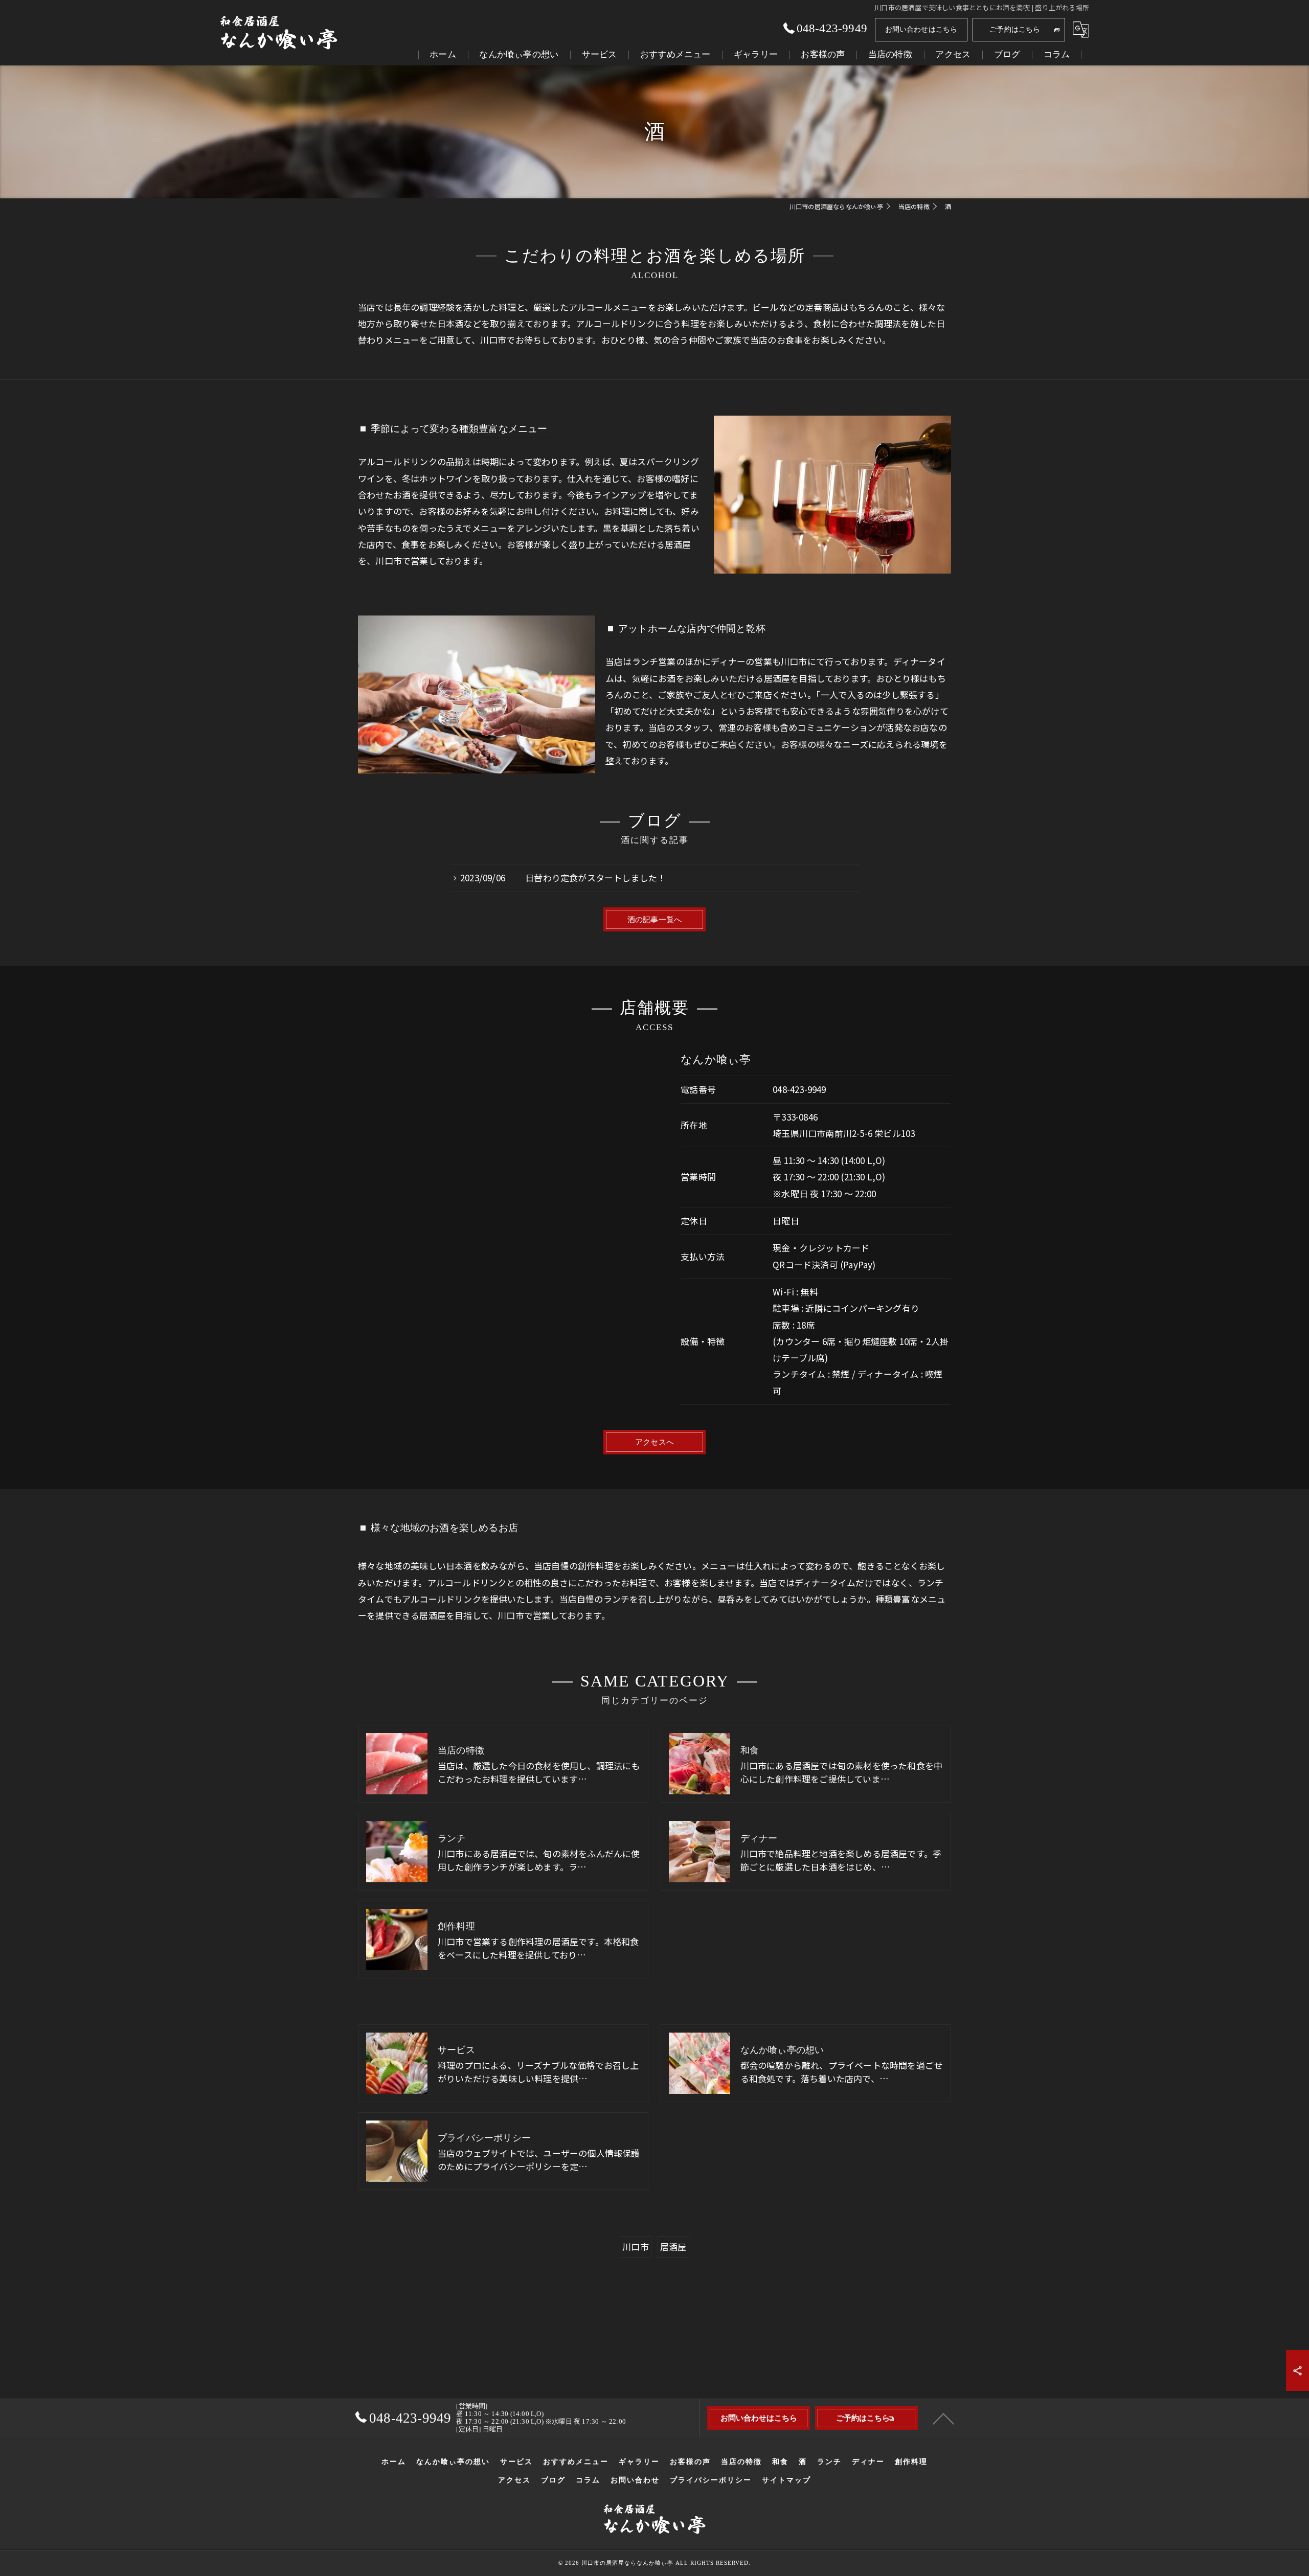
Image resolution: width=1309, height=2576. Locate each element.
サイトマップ (786, 2480)
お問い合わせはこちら (921, 29)
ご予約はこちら (1015, 29)
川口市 (636, 2247)
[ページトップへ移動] (943, 2418)
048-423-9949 (799, 1089)
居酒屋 (673, 2247)
